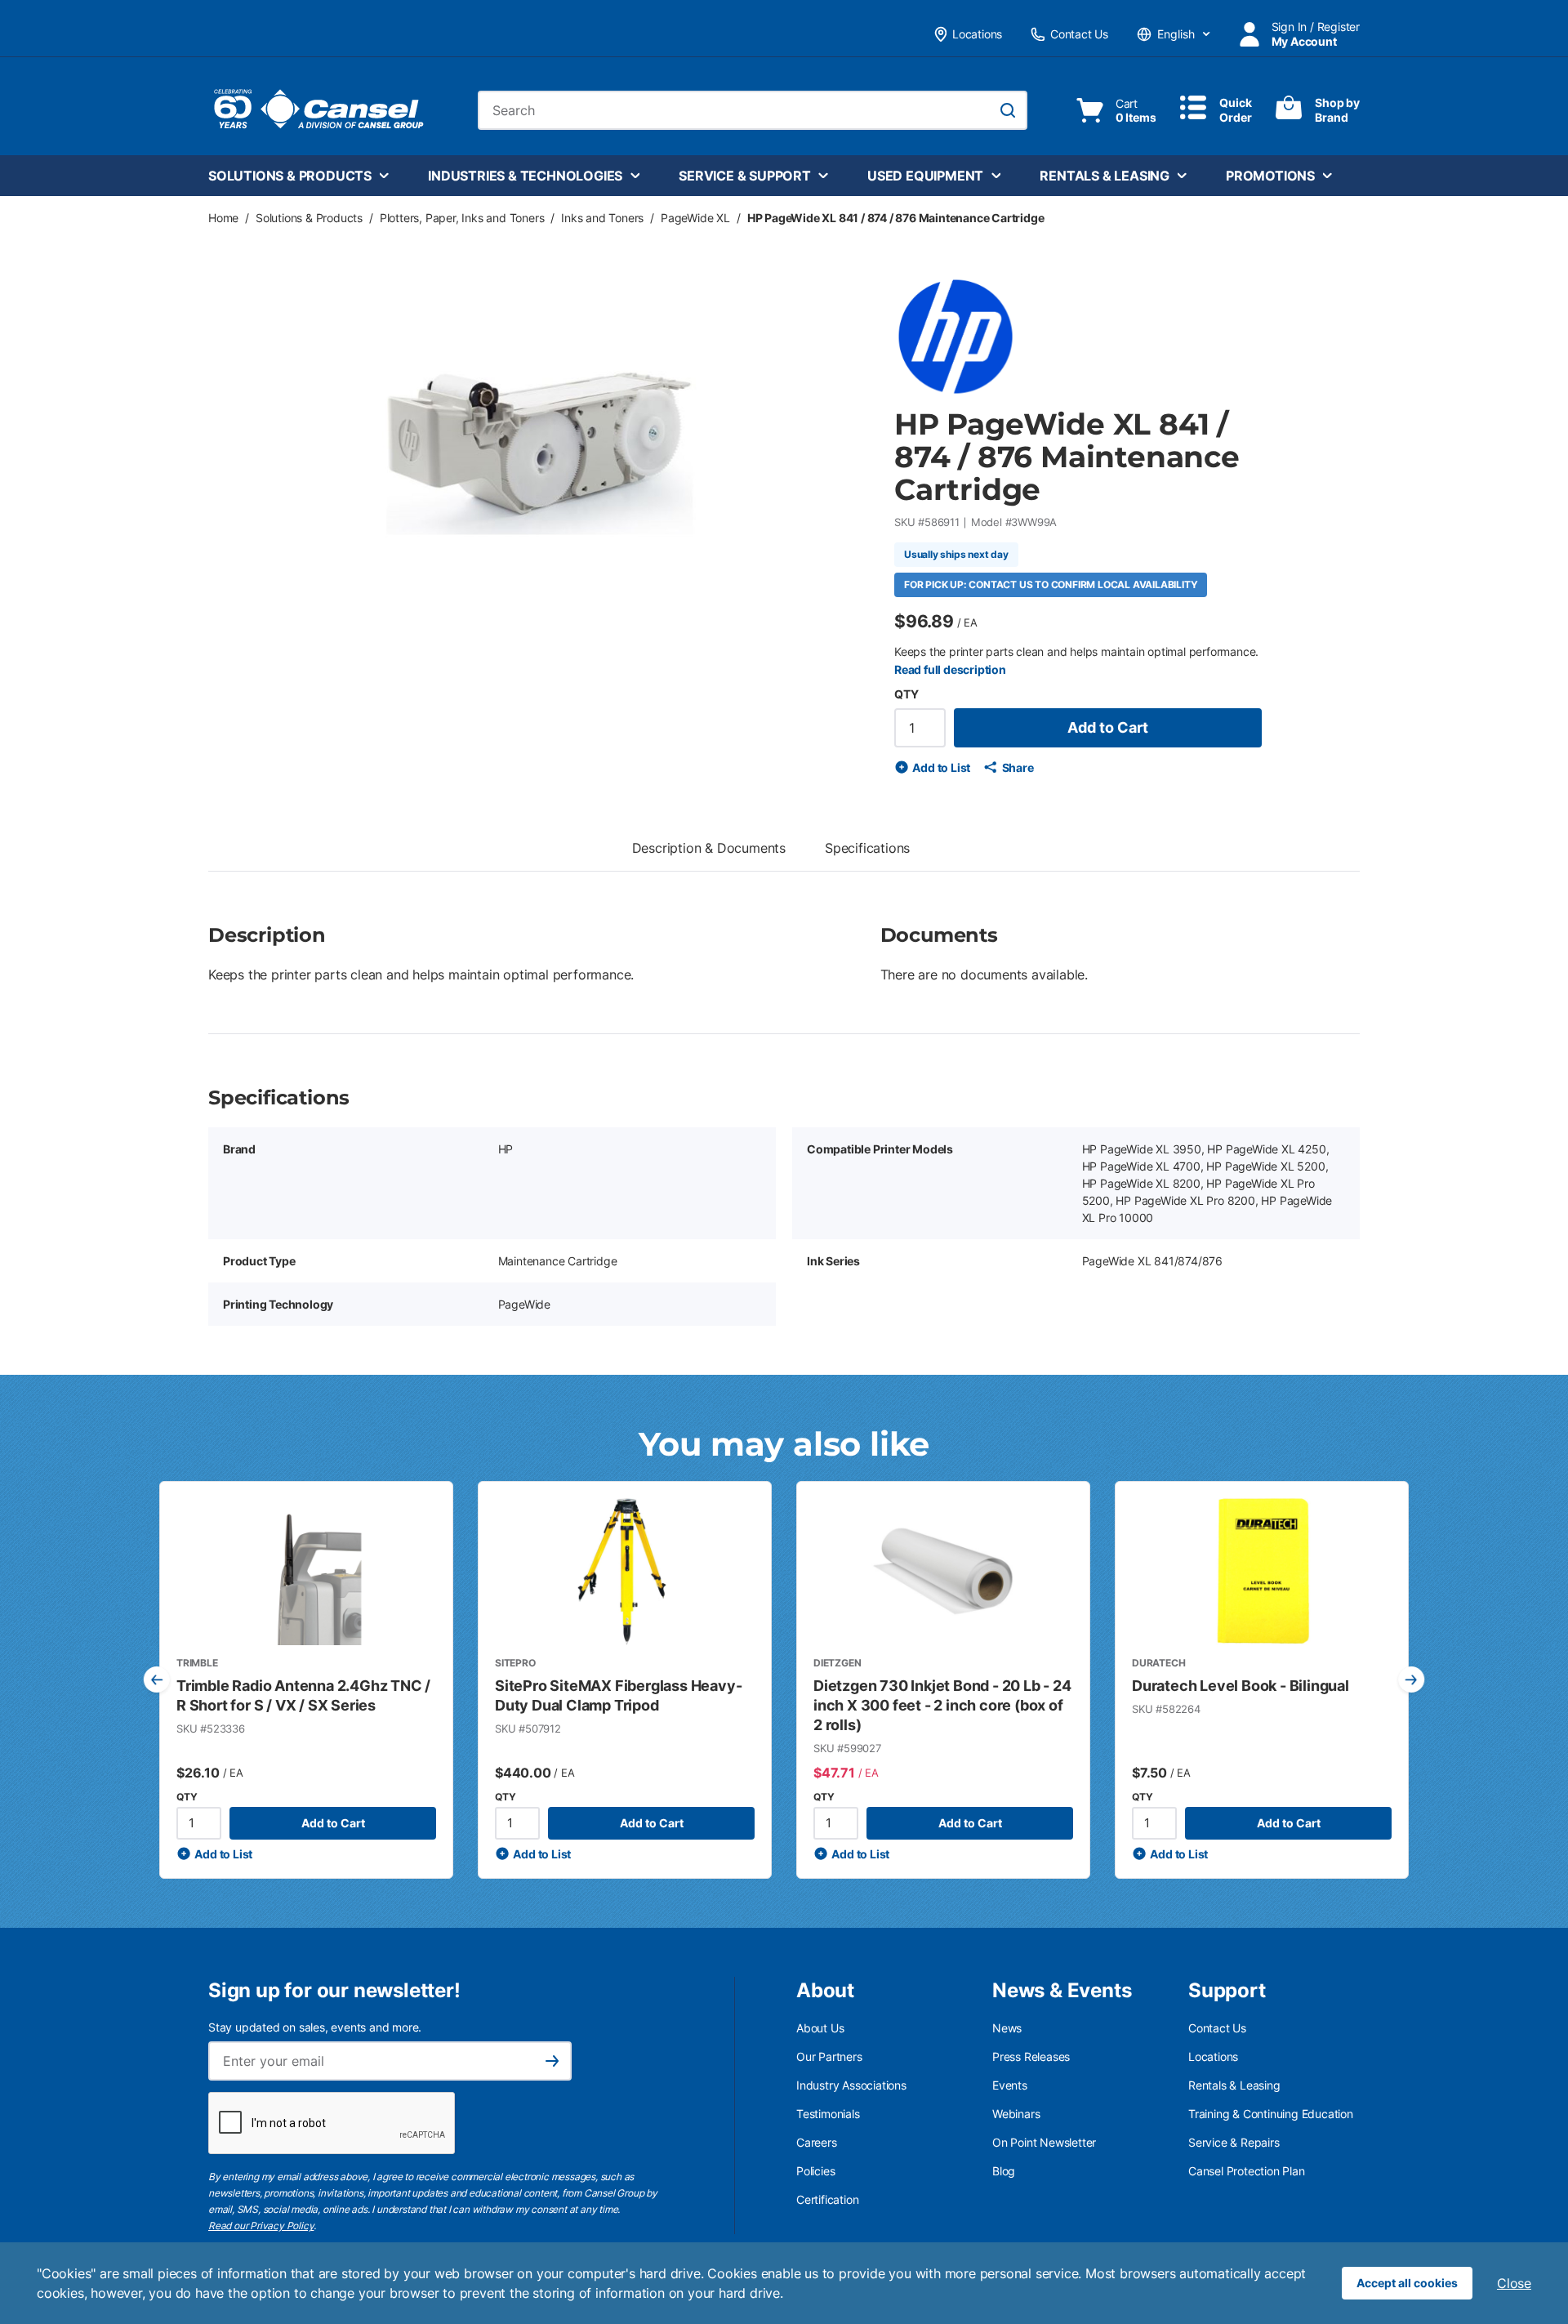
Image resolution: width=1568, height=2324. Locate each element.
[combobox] (753, 110)
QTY (906, 694)
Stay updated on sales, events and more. (315, 2027)
